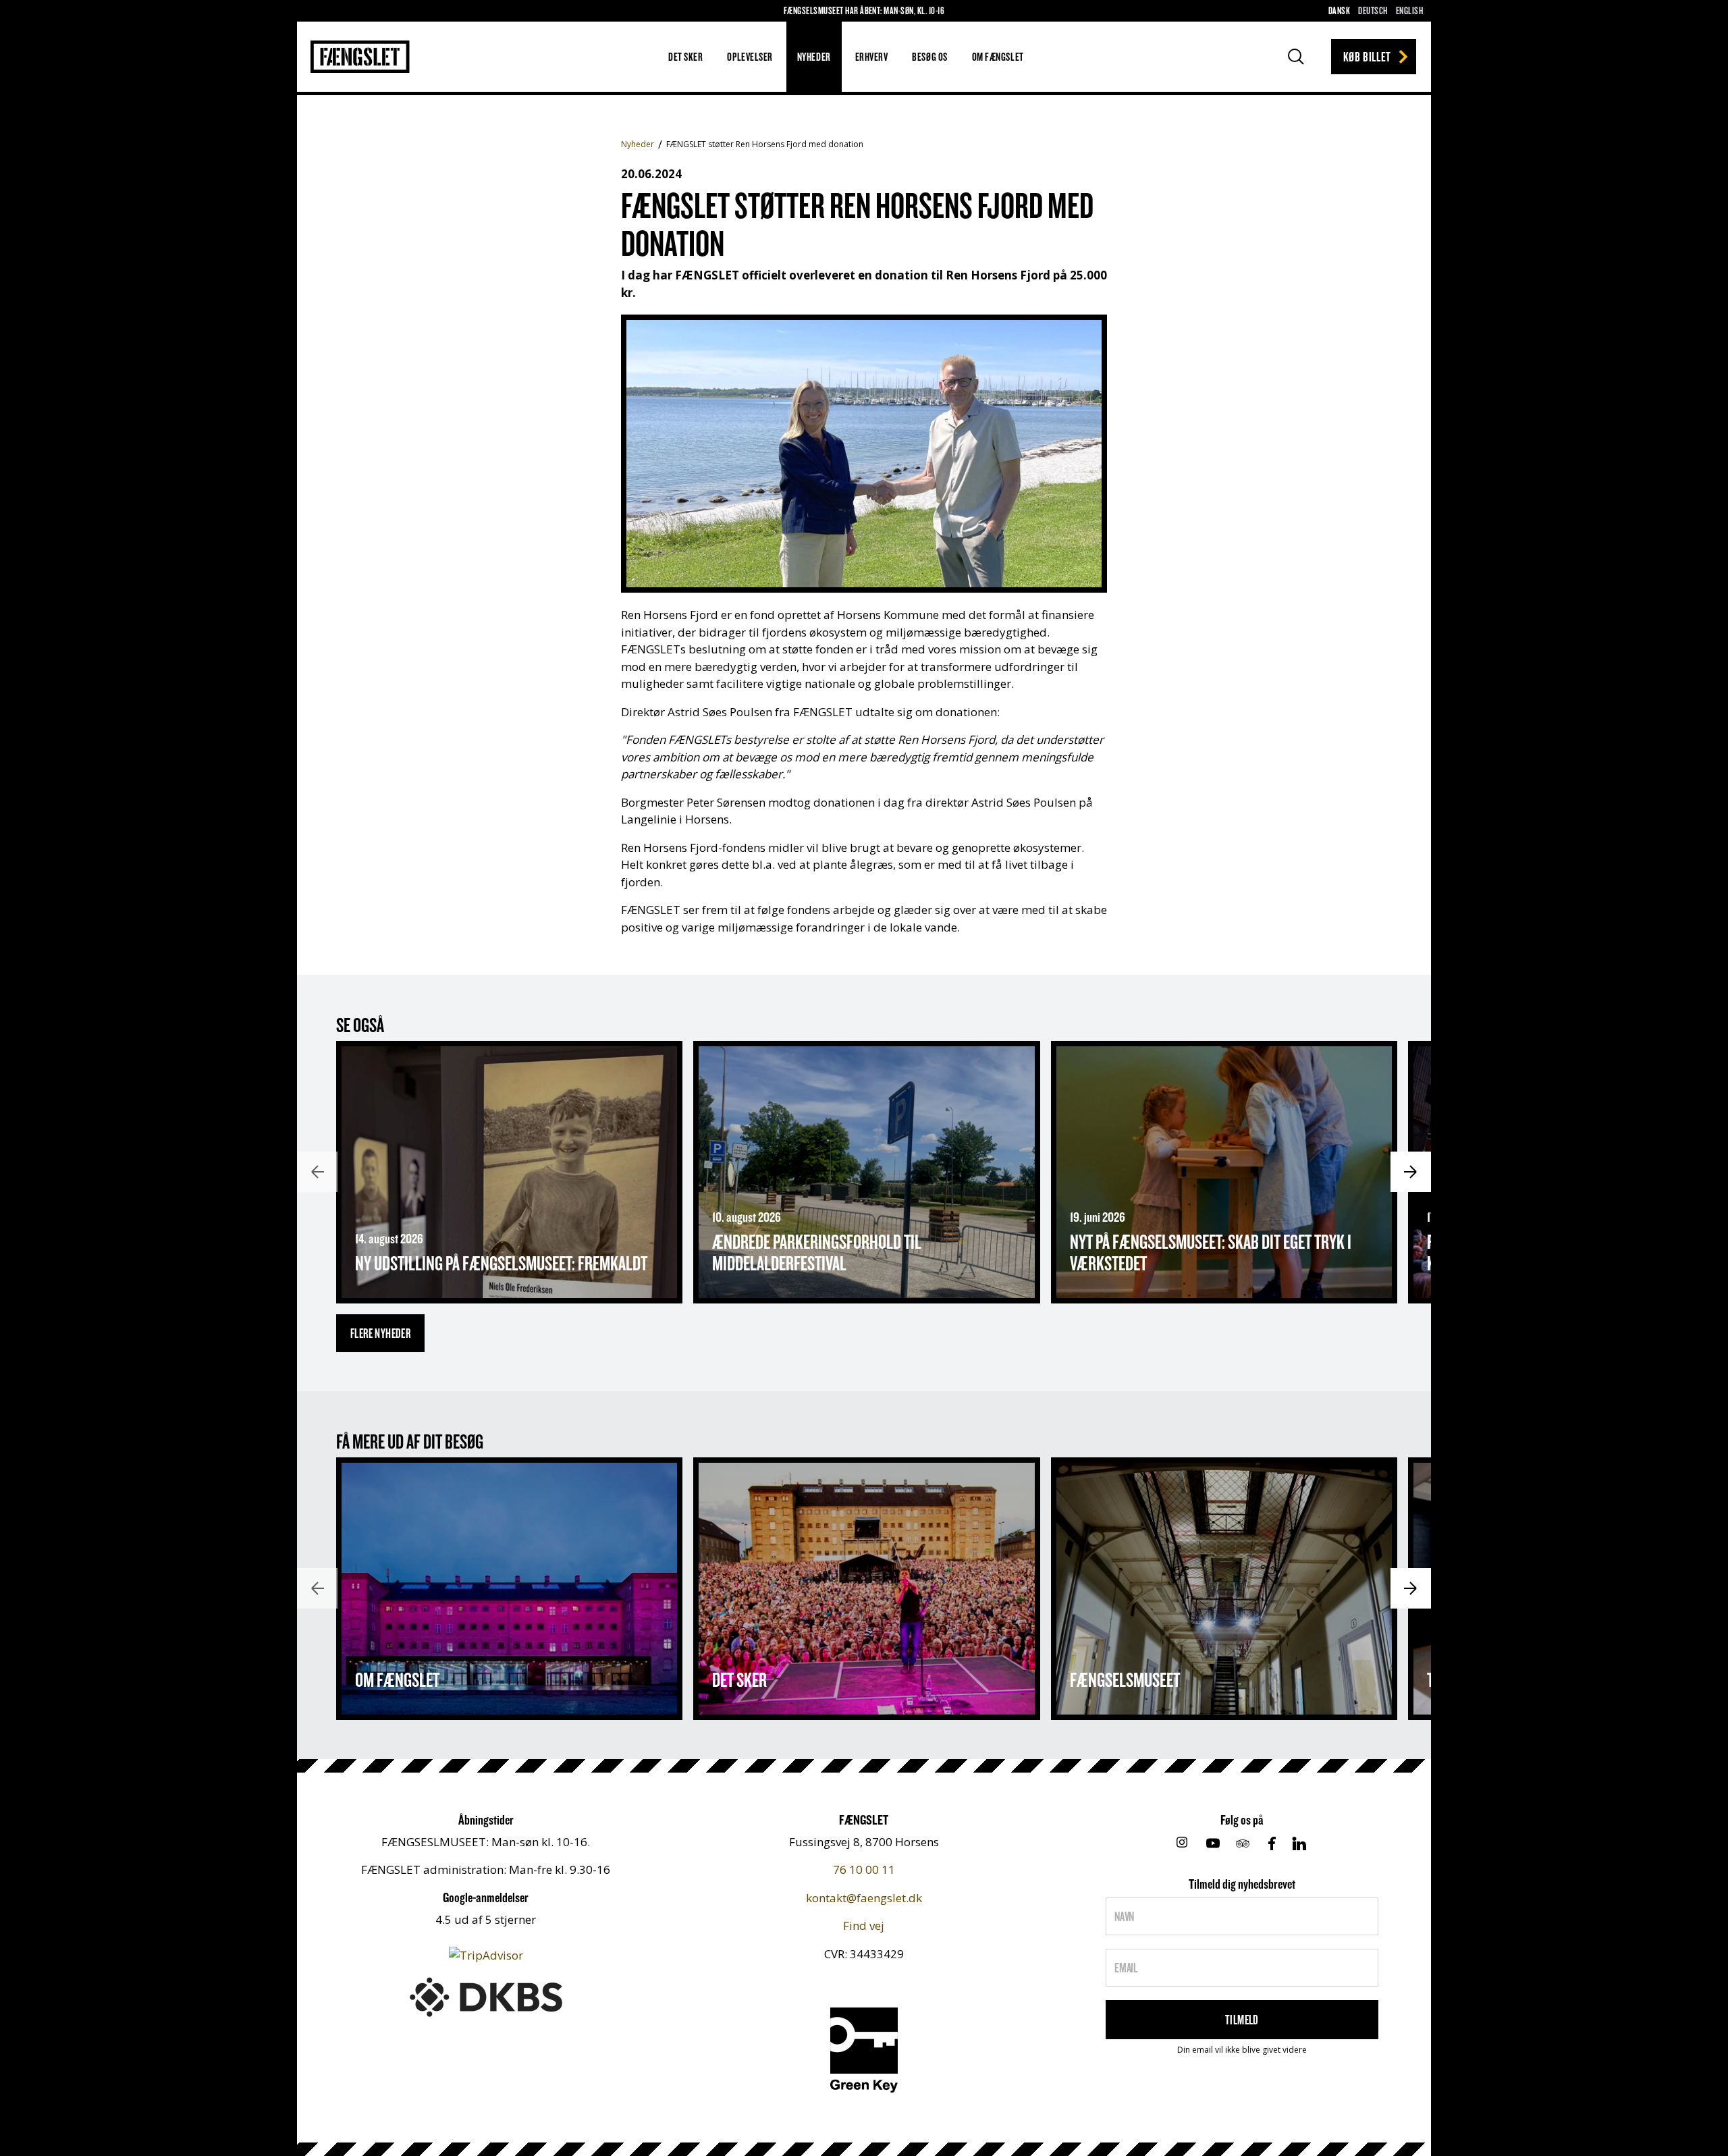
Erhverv (872, 56)
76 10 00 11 (864, 1869)
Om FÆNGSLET (998, 56)
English (1409, 10)
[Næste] (1411, 1172)
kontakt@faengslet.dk (864, 1898)
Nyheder (814, 56)
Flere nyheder (380, 1333)
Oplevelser (750, 56)
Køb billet (1367, 56)
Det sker (685, 56)
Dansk (1339, 10)
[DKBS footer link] (486, 1996)
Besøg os (929, 56)
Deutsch (1373, 10)
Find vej (864, 1925)
